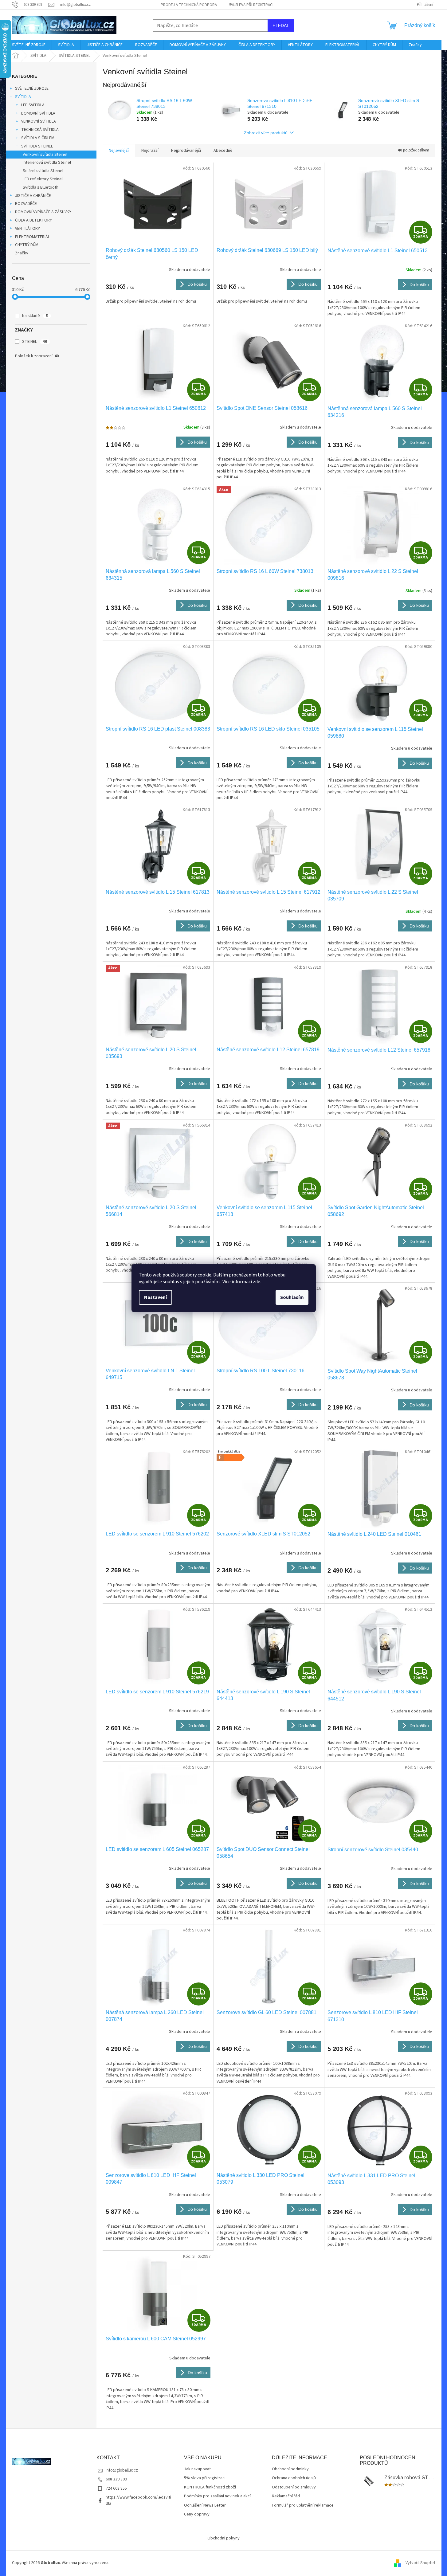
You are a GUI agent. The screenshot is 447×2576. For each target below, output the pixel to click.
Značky (22, 253)
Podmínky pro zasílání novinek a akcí (217, 2496)
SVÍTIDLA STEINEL (37, 146)
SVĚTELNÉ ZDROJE (32, 88)
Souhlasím (292, 1297)
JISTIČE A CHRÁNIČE (33, 196)
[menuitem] (29, 45)
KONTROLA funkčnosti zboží (210, 2487)
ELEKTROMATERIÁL (32, 237)
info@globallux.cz (122, 2470)
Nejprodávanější (186, 151)
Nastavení (155, 1297)
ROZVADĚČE (26, 204)
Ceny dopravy (197, 2514)
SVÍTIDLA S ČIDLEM (38, 138)
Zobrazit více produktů (266, 133)
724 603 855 (116, 2488)
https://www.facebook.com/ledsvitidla (138, 2500)
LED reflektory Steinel (43, 179)
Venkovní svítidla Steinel (45, 155)
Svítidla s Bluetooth (41, 187)
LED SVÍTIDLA (33, 105)
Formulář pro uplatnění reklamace (303, 2505)
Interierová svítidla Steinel (47, 163)
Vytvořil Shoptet (420, 2563)
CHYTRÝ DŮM (27, 245)
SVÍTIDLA (23, 97)
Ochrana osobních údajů (294, 2478)
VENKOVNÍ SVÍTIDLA (39, 121)
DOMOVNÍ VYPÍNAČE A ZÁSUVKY (43, 212)
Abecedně (223, 151)
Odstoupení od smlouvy (294, 2487)
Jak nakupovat (197, 2469)
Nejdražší (150, 151)
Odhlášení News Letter (205, 2505)
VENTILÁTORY (27, 229)
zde (257, 1282)
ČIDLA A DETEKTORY (33, 220)
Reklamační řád (286, 2496)
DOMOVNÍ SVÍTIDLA (38, 113)
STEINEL (35, 342)
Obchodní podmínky (290, 2469)
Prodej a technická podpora (189, 5)
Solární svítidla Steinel (43, 171)
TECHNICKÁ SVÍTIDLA (40, 130)
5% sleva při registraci (251, 5)
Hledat (281, 25)
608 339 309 (116, 2479)
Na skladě (35, 316)
